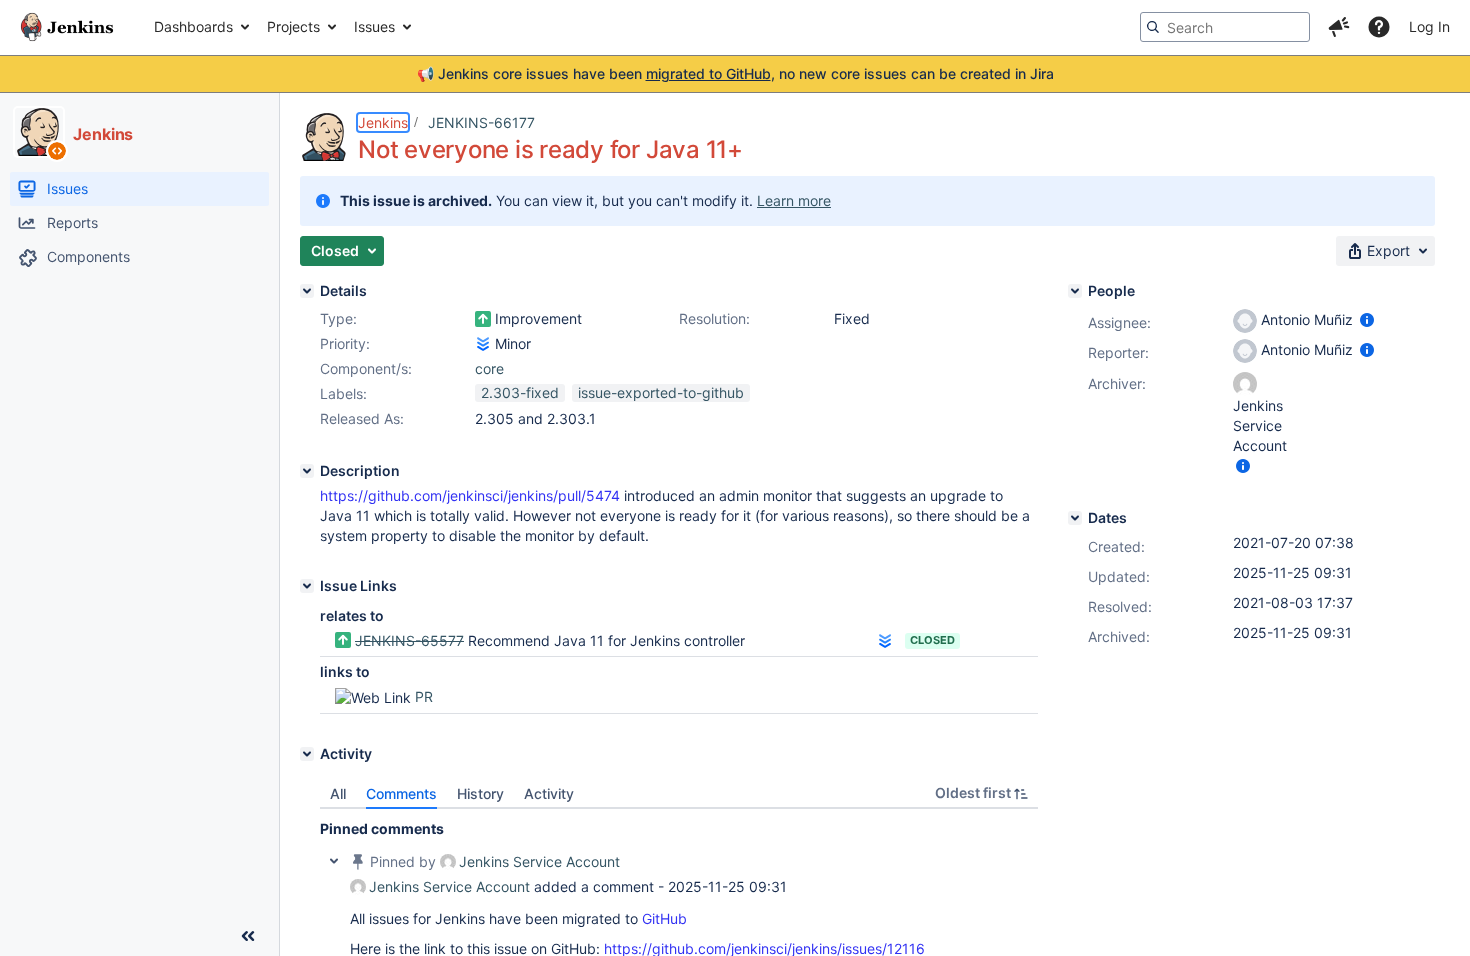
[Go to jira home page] (67, 27)
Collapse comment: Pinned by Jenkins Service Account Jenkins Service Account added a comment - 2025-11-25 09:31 (334, 861)
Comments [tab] (401, 793)
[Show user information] (1367, 319)
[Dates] (1075, 518)
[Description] (307, 471)
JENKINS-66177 (481, 122)
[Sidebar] (248, 936)
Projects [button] (293, 26)
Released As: (362, 418)
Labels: (343, 393)
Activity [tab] (549, 793)
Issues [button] (374, 26)
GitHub (664, 918)
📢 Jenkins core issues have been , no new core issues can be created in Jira (735, 73)
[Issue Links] (307, 586)
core (489, 368)
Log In (1429, 26)
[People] (1075, 291)
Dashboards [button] (193, 26)
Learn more (794, 200)
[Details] (307, 291)
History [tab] (480, 793)
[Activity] (307, 754)
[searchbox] (1225, 27)
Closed (932, 640)
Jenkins (383, 122)
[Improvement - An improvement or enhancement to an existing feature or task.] (483, 319)
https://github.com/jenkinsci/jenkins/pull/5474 (470, 495)
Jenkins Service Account (539, 861)
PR (424, 696)
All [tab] (338, 793)
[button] (1339, 27)
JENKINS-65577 (409, 640)
